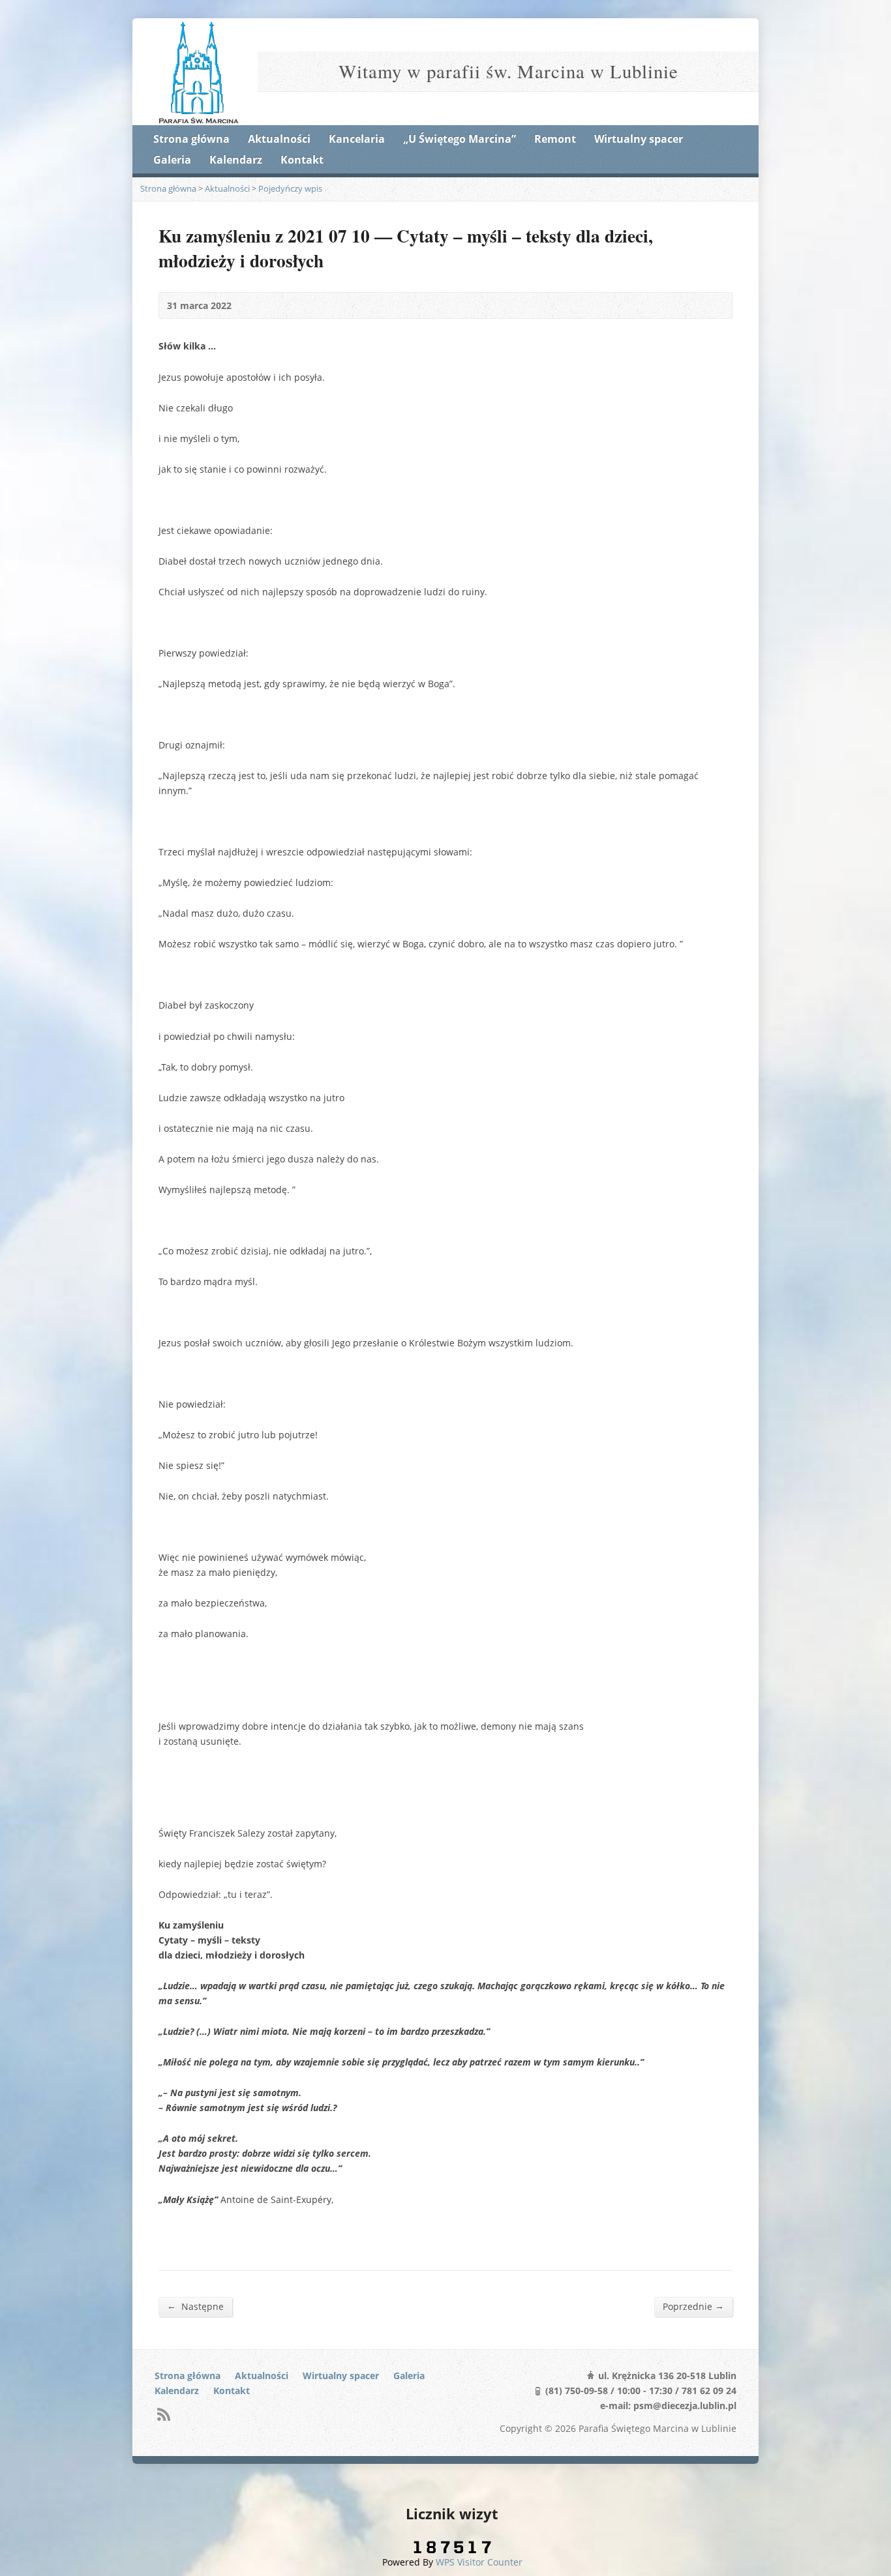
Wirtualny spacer (639, 139)
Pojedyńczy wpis (290, 188)
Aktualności (279, 139)
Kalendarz (236, 160)
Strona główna (191, 139)
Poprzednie (693, 2306)
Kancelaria (357, 139)
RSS (163, 2414)
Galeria (172, 160)
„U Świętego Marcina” (460, 139)
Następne (195, 2306)
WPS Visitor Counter (479, 2562)
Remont (555, 139)
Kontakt (302, 160)
